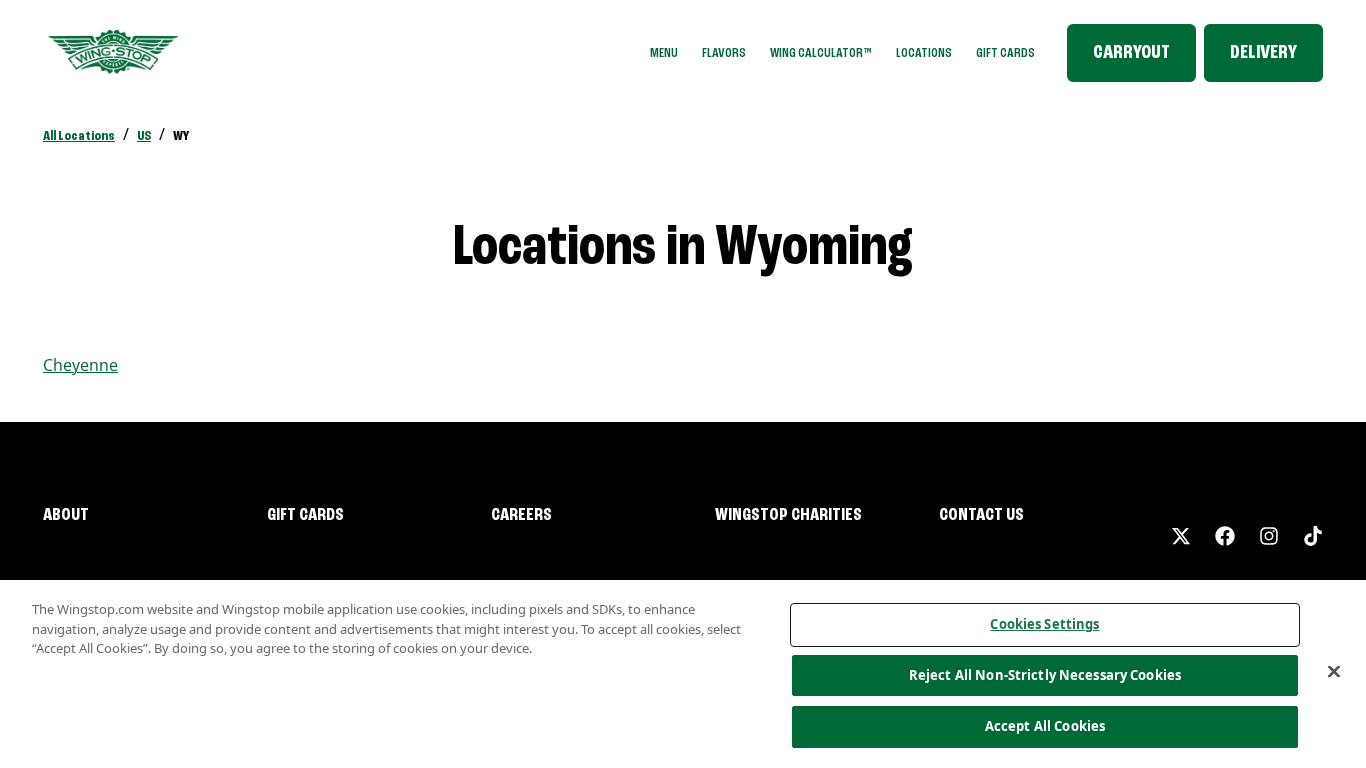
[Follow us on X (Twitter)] (1181, 536)
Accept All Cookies (1045, 726)
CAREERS (521, 515)
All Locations (79, 136)
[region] (683, 674)
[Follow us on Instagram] (1269, 536)
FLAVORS (724, 53)
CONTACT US (981, 515)
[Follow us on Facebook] (1225, 536)
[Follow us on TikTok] (1313, 536)
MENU (664, 53)
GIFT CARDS (1005, 53)
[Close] (1334, 672)
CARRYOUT (1131, 53)
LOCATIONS (924, 53)
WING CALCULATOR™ (821, 53)
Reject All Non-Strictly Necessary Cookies (1045, 675)
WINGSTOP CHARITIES (788, 515)
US (144, 136)
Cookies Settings (1044, 624)
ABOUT (66, 515)
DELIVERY (1263, 53)
